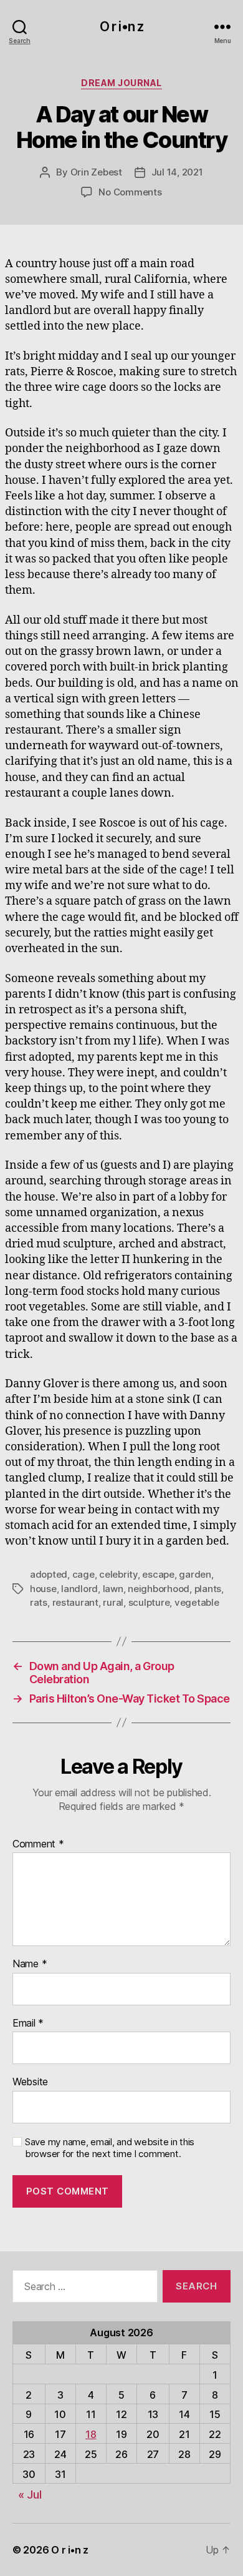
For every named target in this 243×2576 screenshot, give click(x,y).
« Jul (30, 2495)
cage (83, 1574)
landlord (79, 1589)
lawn (113, 1589)
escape (158, 1574)
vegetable (197, 1602)
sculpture (149, 1602)
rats (39, 1602)
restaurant (75, 1602)
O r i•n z (121, 27)
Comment (38, 1844)
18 (91, 2434)
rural (113, 1602)
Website (30, 2082)
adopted (49, 1574)
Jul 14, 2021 (177, 172)
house (43, 1589)
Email (28, 2023)
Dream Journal (121, 83)
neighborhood (159, 1589)
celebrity (118, 1574)
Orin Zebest (96, 172)
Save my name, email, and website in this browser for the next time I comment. (110, 2148)
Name (30, 1964)
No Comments (130, 192)
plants (208, 1589)
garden (195, 1574)
